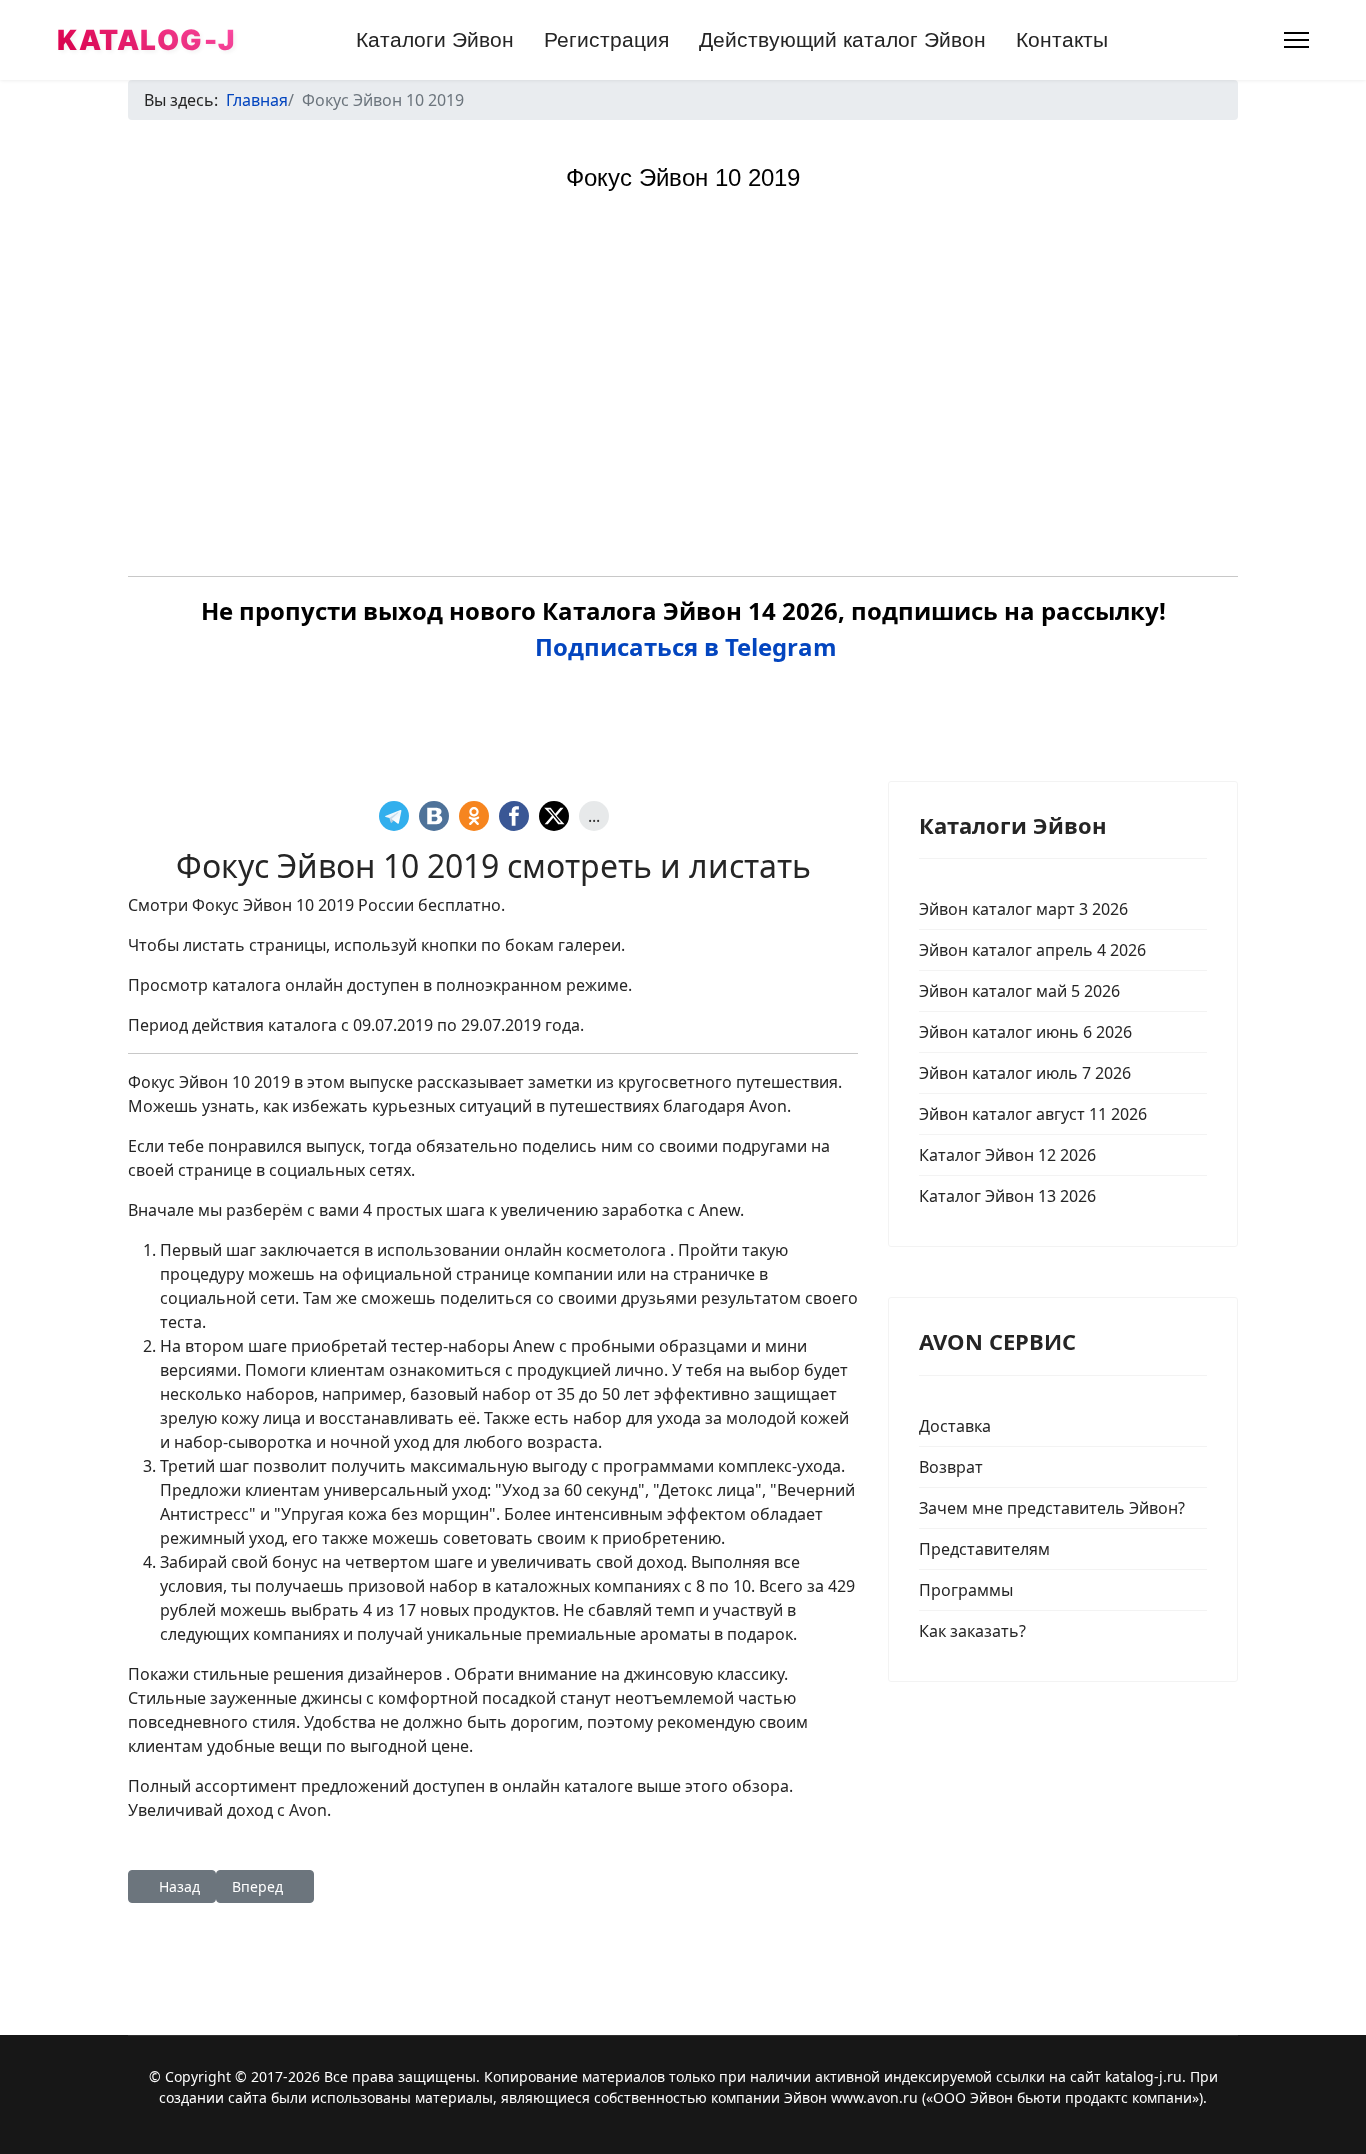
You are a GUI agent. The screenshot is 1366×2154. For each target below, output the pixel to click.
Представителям (984, 1549)
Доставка (955, 1426)
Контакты (1062, 39)
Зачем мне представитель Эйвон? (1052, 1508)
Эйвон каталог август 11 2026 (1033, 1114)
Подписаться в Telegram (683, 646)
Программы (966, 1590)
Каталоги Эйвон (435, 39)
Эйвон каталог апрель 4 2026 (1032, 950)
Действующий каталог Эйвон (842, 39)
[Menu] (1296, 40)
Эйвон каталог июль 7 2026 (1025, 1073)
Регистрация (606, 39)
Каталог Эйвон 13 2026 (1007, 1196)
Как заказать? (972, 1631)
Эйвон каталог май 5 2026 (1019, 991)
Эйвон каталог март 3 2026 (1023, 909)
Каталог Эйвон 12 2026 (1007, 1155)
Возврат (951, 1467)
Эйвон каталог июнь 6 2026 (1025, 1032)
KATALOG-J (146, 40)
